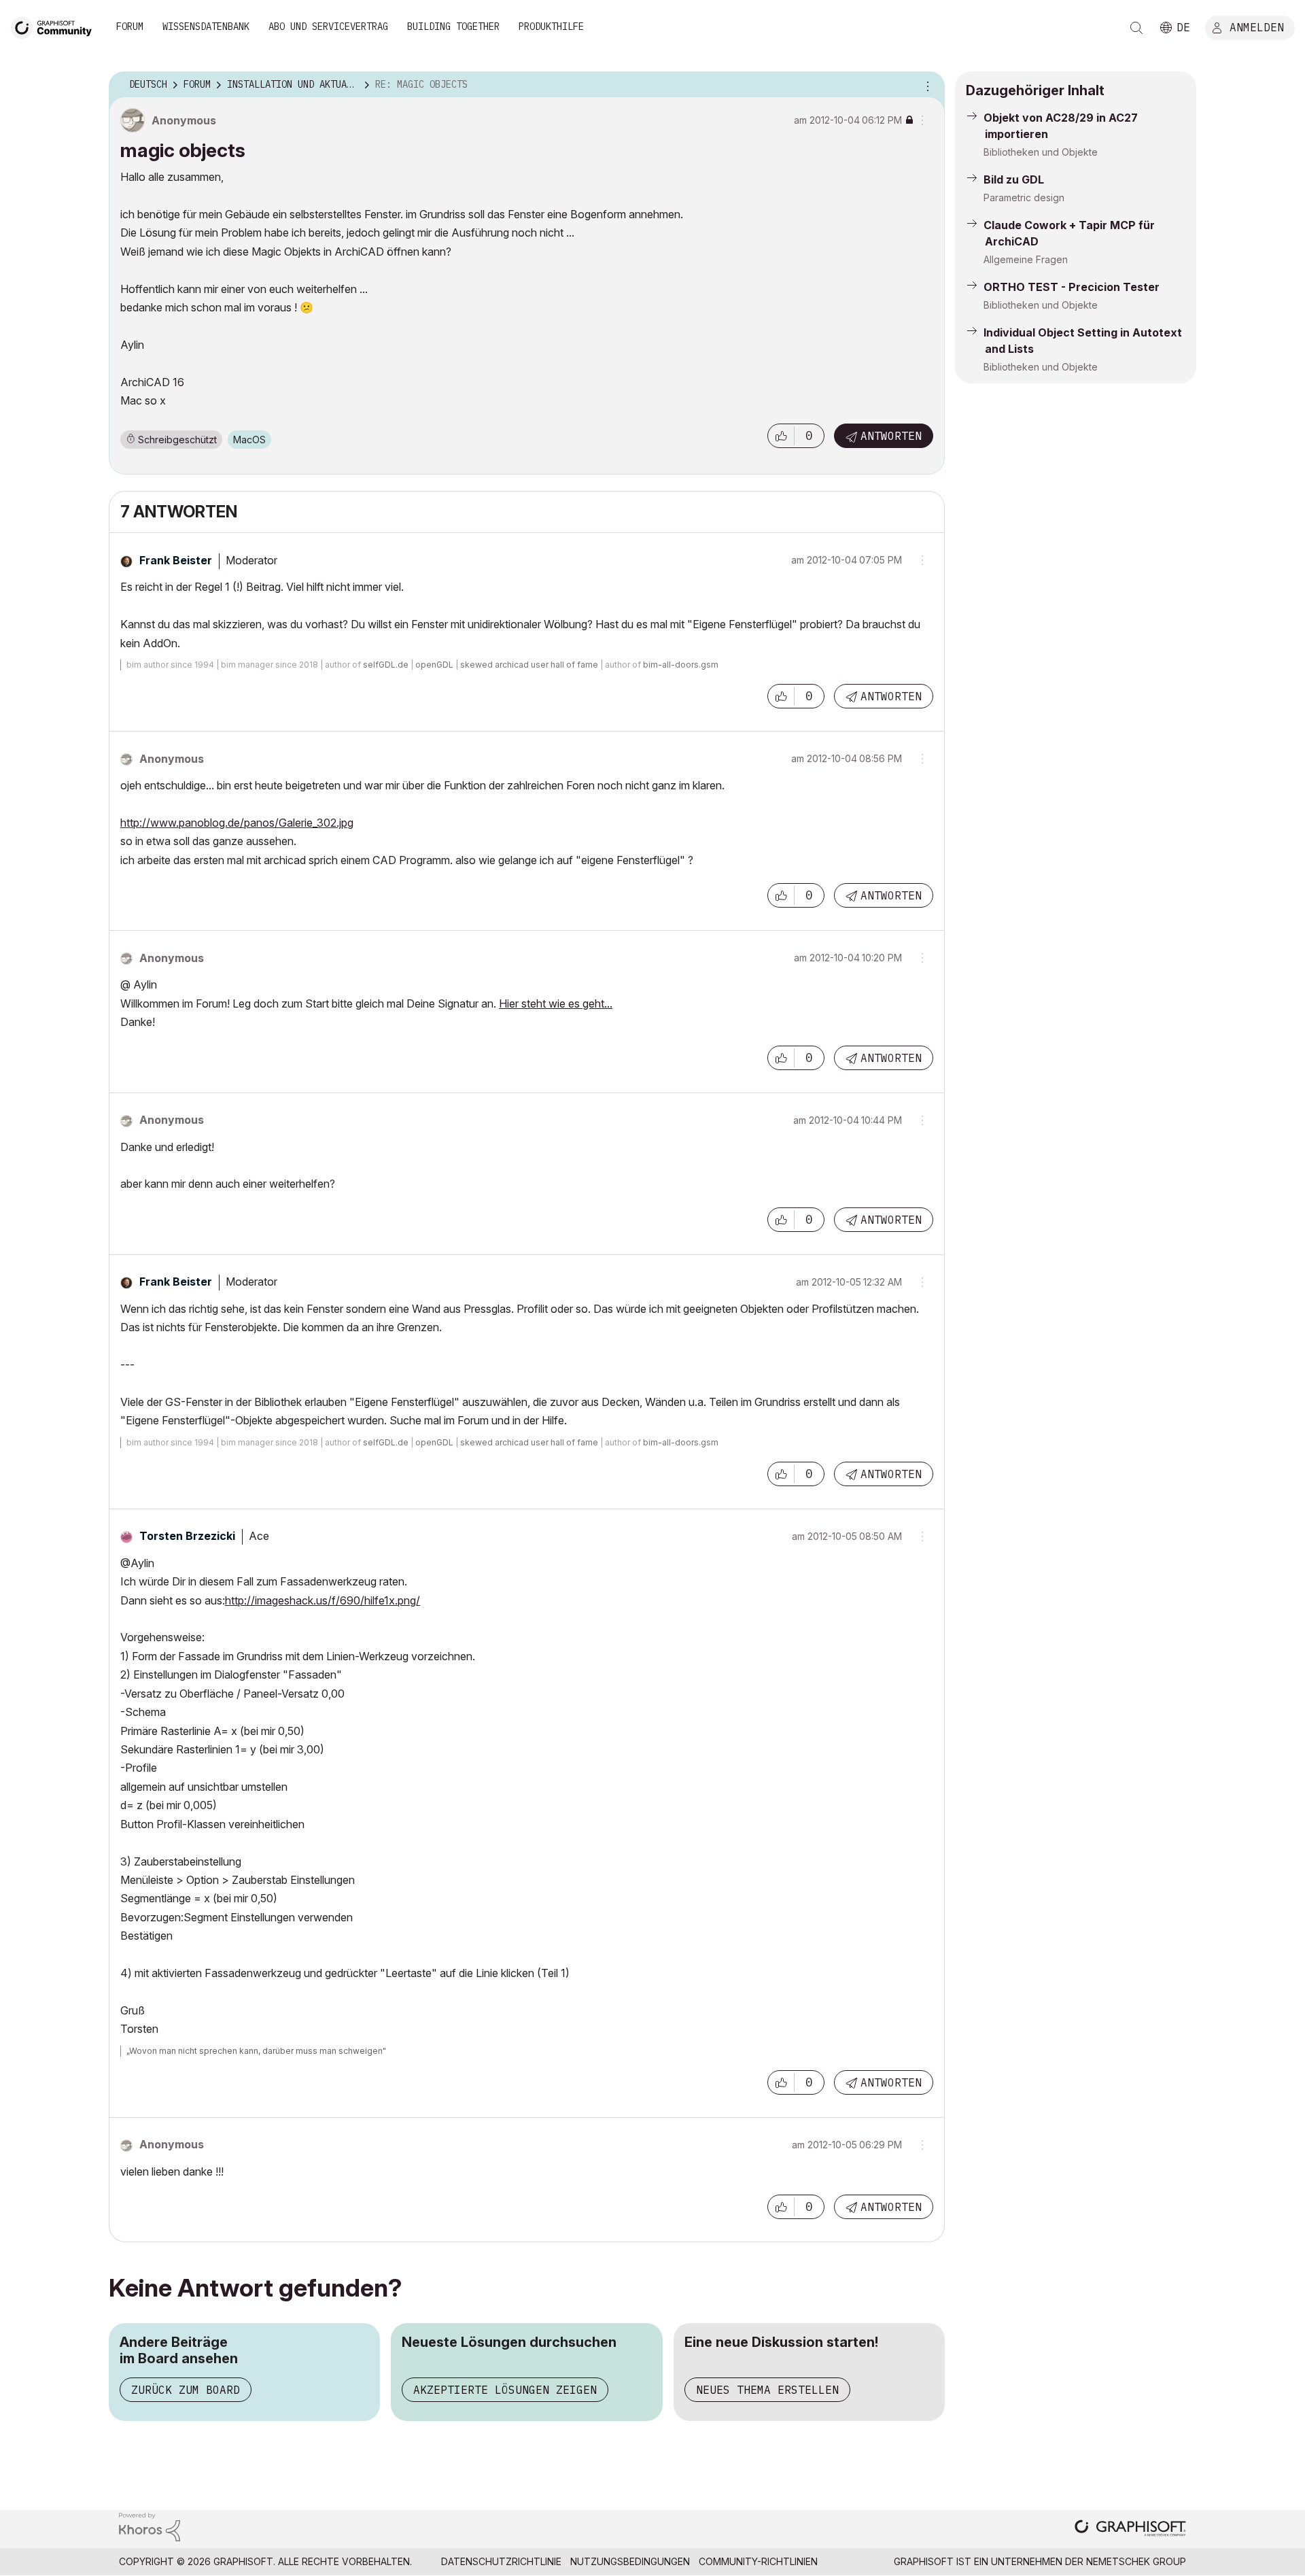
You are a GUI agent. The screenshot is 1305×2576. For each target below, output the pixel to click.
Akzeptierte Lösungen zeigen (505, 2390)
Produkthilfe (551, 27)
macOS (249, 440)
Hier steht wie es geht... (556, 1003)
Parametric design (1024, 198)
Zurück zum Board (186, 2390)
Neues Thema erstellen (767, 2390)
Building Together (453, 27)
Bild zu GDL (1014, 179)
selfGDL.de (386, 665)
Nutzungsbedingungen (630, 2561)
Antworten (891, 436)
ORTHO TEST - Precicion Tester (1072, 287)
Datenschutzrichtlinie (501, 2561)
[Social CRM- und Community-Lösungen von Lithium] (150, 2526)
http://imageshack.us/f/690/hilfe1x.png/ (323, 1600)
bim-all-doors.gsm (681, 665)
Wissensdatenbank (206, 27)
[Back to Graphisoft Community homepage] (56, 26)
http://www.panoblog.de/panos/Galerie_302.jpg (237, 823)
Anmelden (1257, 27)
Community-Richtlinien (758, 2561)
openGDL (434, 665)
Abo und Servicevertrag (328, 27)
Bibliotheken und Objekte (1041, 152)
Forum (130, 27)
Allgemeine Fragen (1026, 259)
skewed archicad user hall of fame (529, 665)
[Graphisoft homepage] (1130, 2529)
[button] (781, 436)
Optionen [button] (926, 85)
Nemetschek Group (1136, 2561)
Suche (1136, 28)
